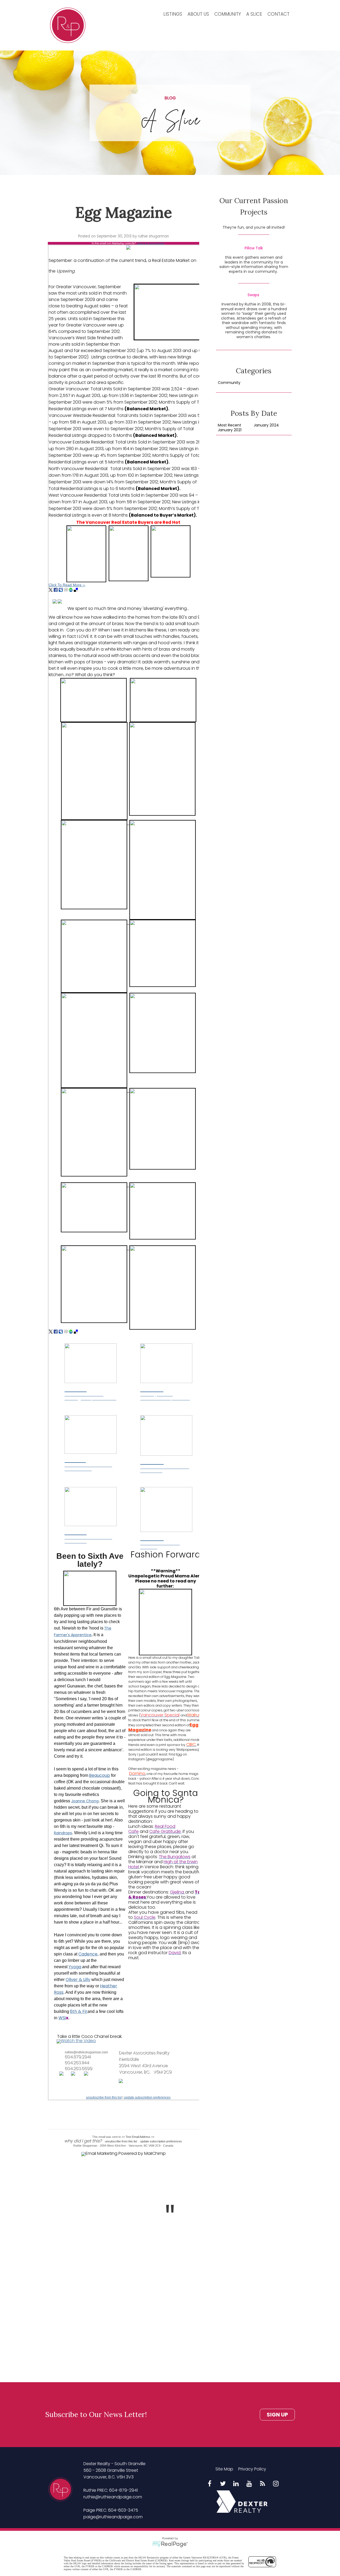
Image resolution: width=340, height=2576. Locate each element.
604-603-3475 (123, 2510)
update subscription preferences (147, 2097)
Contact (279, 14)
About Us (198, 14)
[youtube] (249, 2484)
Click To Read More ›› (67, 585)
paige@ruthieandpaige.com (113, 2517)
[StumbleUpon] (71, 590)
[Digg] (66, 590)
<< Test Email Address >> (138, 2137)
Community (228, 14)
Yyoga (75, 1967)
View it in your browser (151, 243)
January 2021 (230, 430)
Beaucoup (99, 1775)
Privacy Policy (252, 2469)
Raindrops (63, 1833)
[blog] (263, 2484)
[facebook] (210, 2484)
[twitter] (223, 2484)
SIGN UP (277, 2415)
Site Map (224, 2469)
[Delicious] (76, 590)
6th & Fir (79, 2011)
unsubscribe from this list (104, 2097)
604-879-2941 (124, 2490)
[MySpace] (61, 590)
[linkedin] (236, 2484)
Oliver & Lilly (78, 1980)
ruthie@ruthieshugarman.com (86, 2052)
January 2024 (266, 425)
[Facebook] (56, 590)
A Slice (254, 14)
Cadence (88, 1954)
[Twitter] (51, 590)
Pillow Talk (254, 248)
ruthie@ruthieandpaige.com (113, 2497)
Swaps (253, 295)
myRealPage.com (170, 2544)
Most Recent (229, 425)
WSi (62, 2018)
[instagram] (276, 2484)
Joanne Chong (85, 1801)
